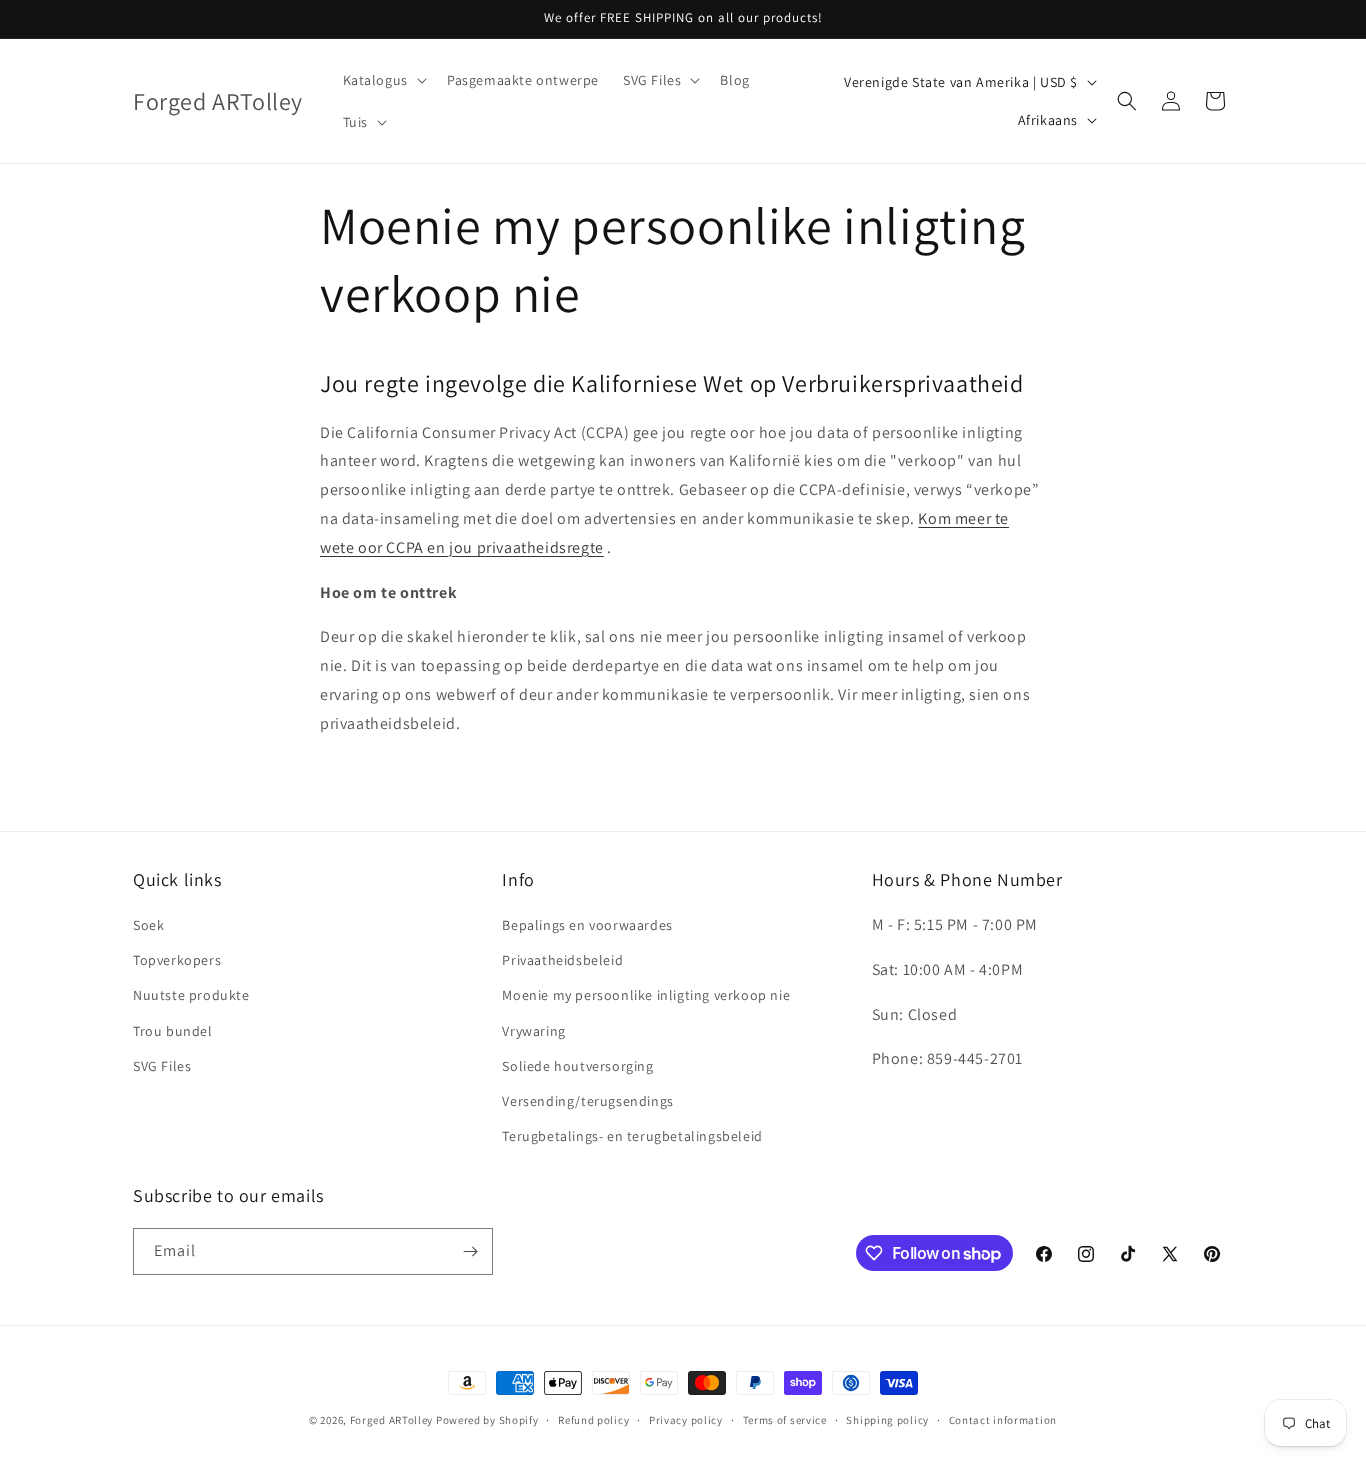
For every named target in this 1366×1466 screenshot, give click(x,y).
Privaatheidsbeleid (562, 960)
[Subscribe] (470, 1251)
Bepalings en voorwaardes (587, 925)
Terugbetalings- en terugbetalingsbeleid (632, 1136)
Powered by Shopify (487, 1420)
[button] (383, 80)
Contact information (1003, 1420)
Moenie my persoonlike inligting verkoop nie (646, 995)
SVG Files (162, 1066)
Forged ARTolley (392, 1420)
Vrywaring (533, 1031)
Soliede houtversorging (577, 1066)
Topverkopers (177, 960)
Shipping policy (887, 1420)
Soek (148, 925)
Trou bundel (173, 1031)
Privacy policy (686, 1420)
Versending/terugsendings (587, 1101)
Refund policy (593, 1420)
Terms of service (785, 1420)
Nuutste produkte (191, 995)
